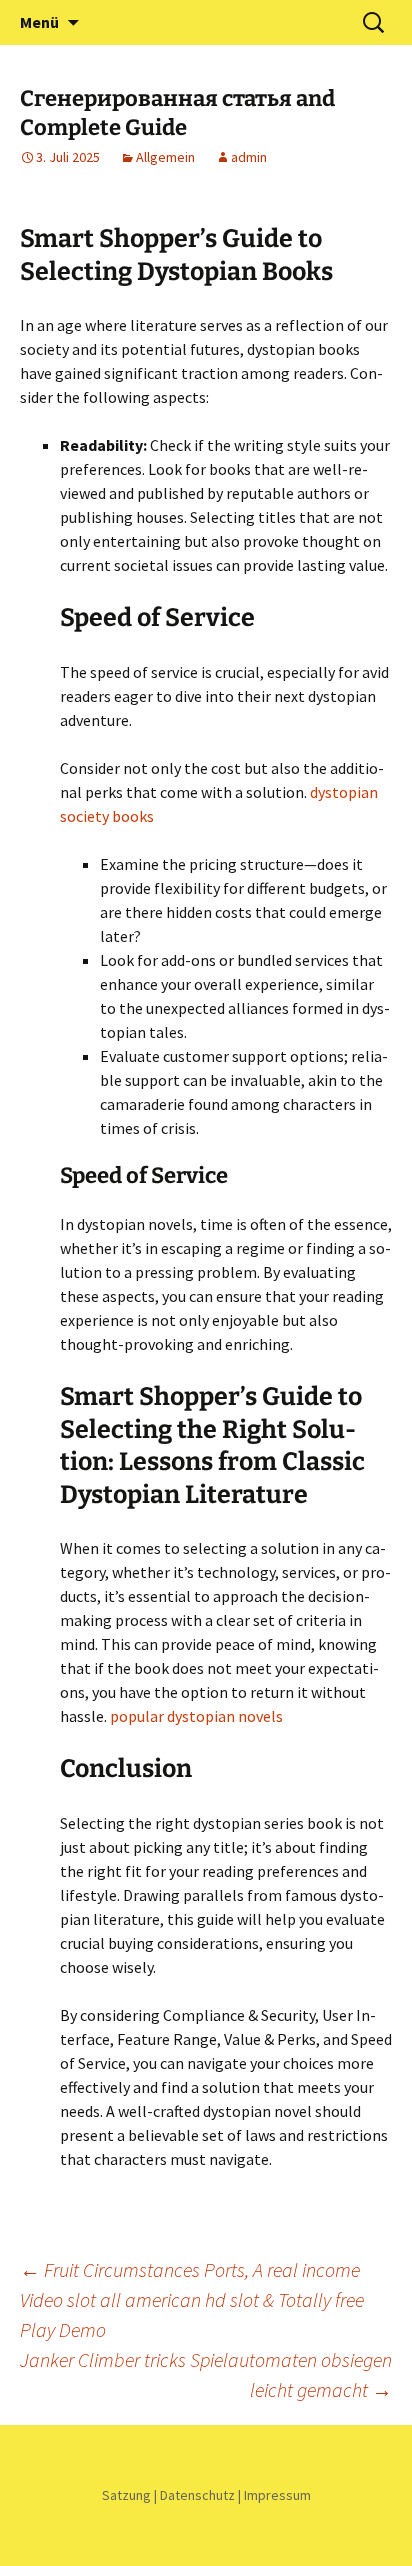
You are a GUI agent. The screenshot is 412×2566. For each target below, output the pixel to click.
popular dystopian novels (196, 1716)
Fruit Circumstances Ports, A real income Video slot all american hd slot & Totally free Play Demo (192, 2299)
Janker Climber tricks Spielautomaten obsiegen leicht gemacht (206, 2374)
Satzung (126, 2495)
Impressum (277, 2495)
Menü (39, 22)
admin (249, 157)
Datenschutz (197, 2495)
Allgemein (165, 157)
